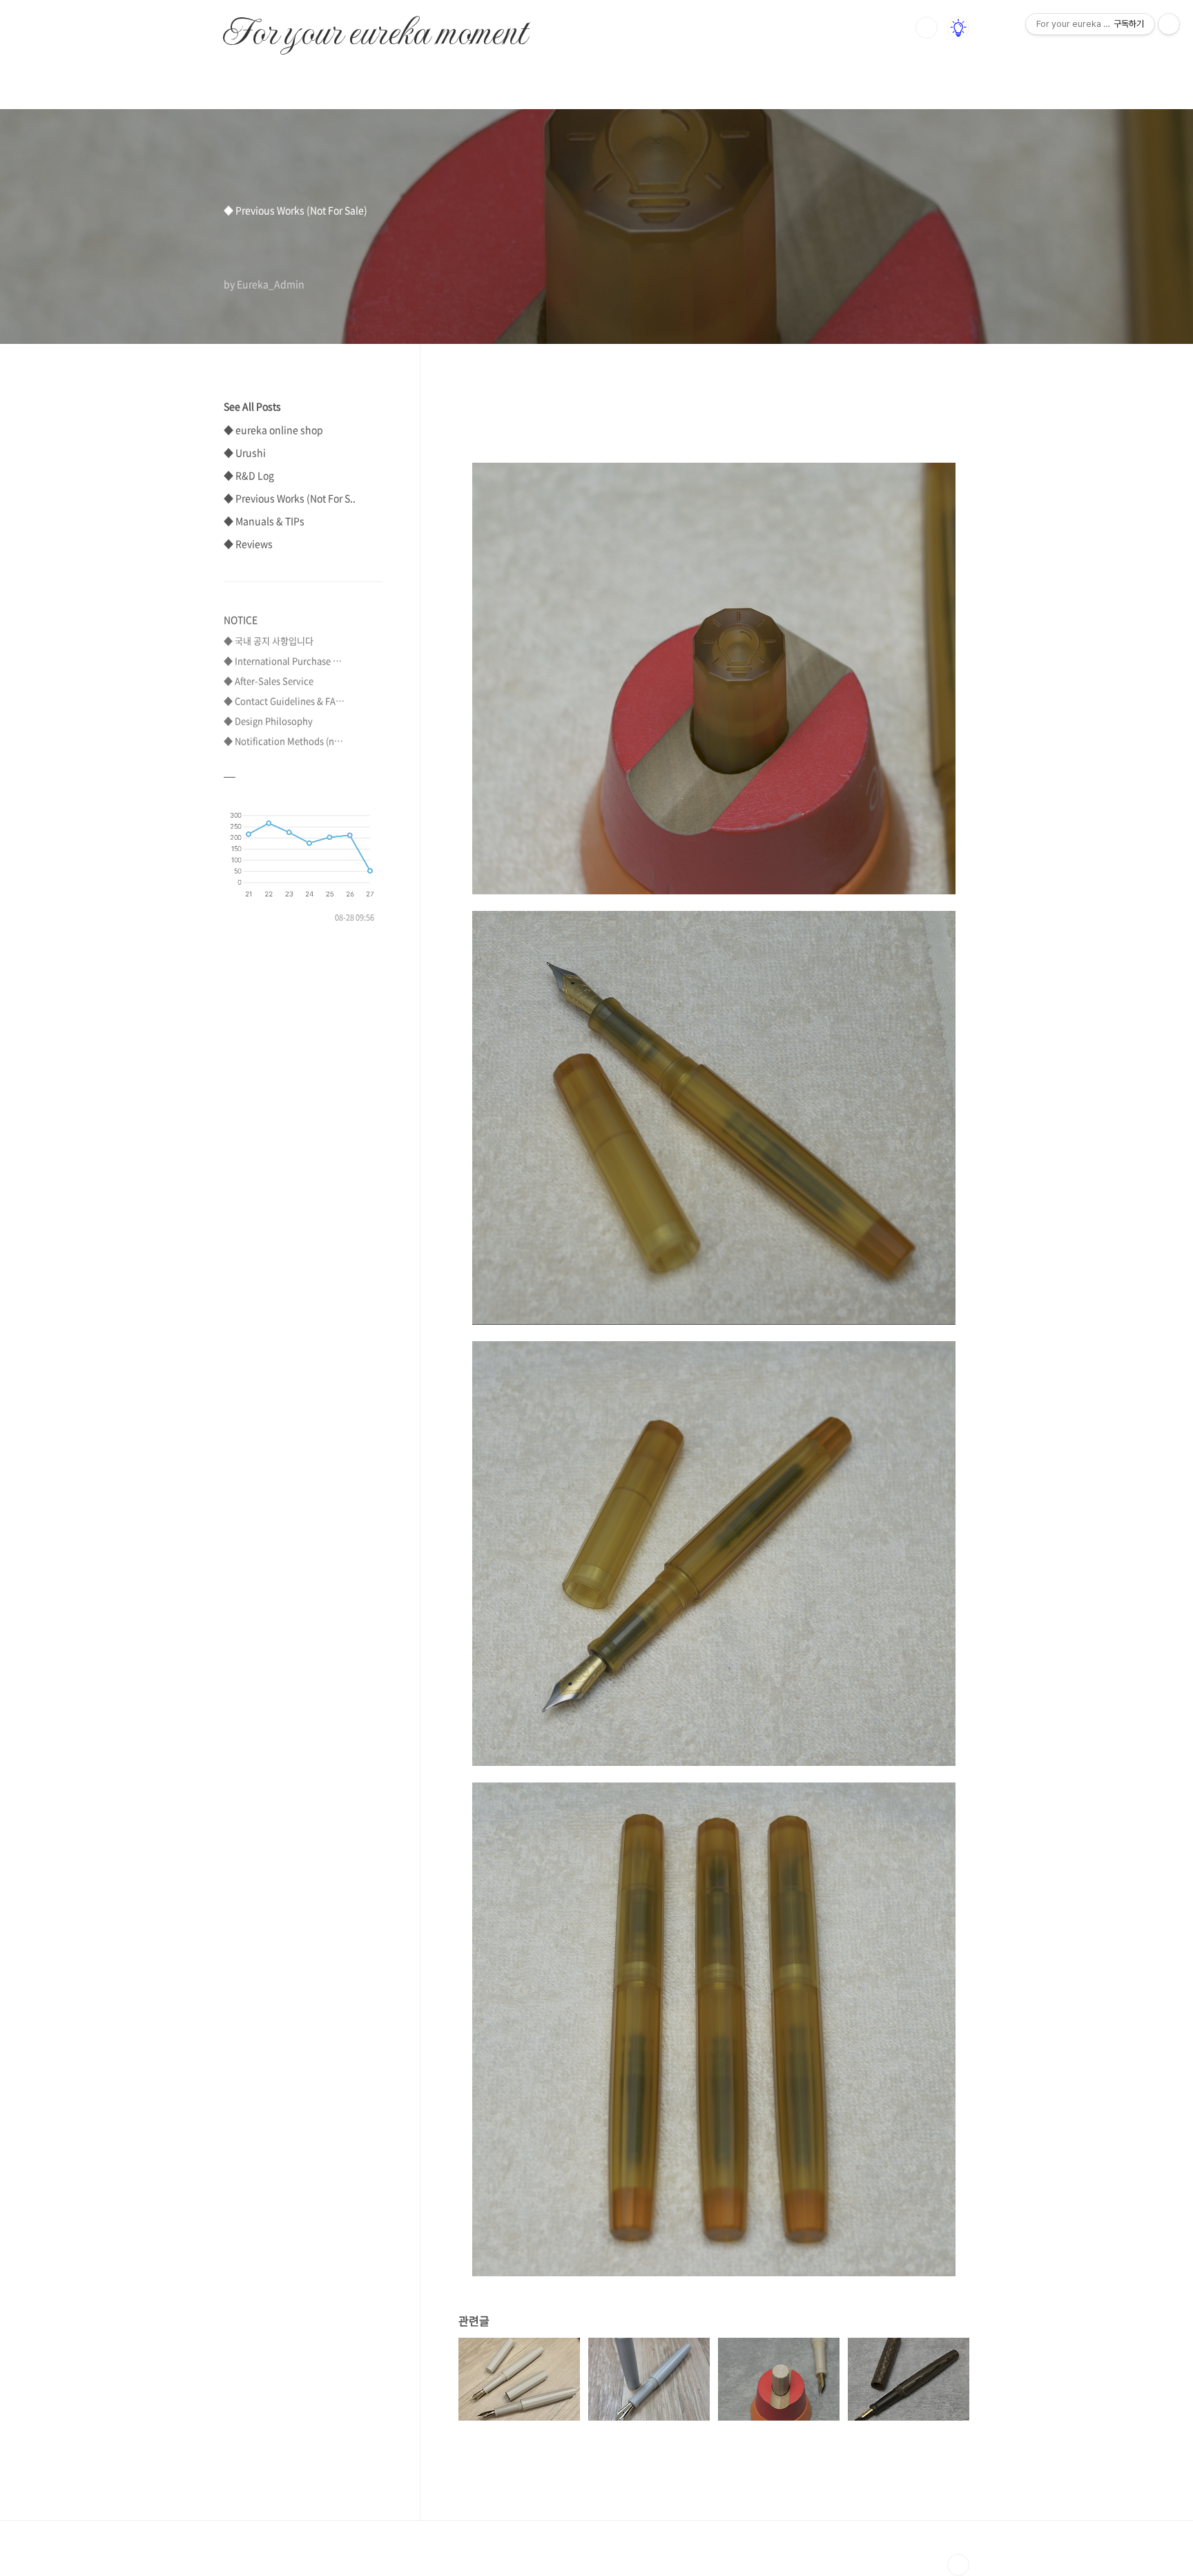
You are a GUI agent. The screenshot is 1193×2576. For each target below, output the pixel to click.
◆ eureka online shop (273, 430)
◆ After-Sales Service (269, 681)
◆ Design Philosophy (268, 721)
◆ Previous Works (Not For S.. (290, 498)
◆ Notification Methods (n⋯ (283, 741)
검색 (927, 28)
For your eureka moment (375, 25)
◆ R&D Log (249, 475)
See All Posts (252, 406)
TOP (958, 2565)
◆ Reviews (248, 544)
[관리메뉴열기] (1169, 24)
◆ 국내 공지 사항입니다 (269, 641)
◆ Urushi (245, 452)
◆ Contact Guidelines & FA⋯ (284, 701)
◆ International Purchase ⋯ (283, 661)
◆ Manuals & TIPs (264, 521)
